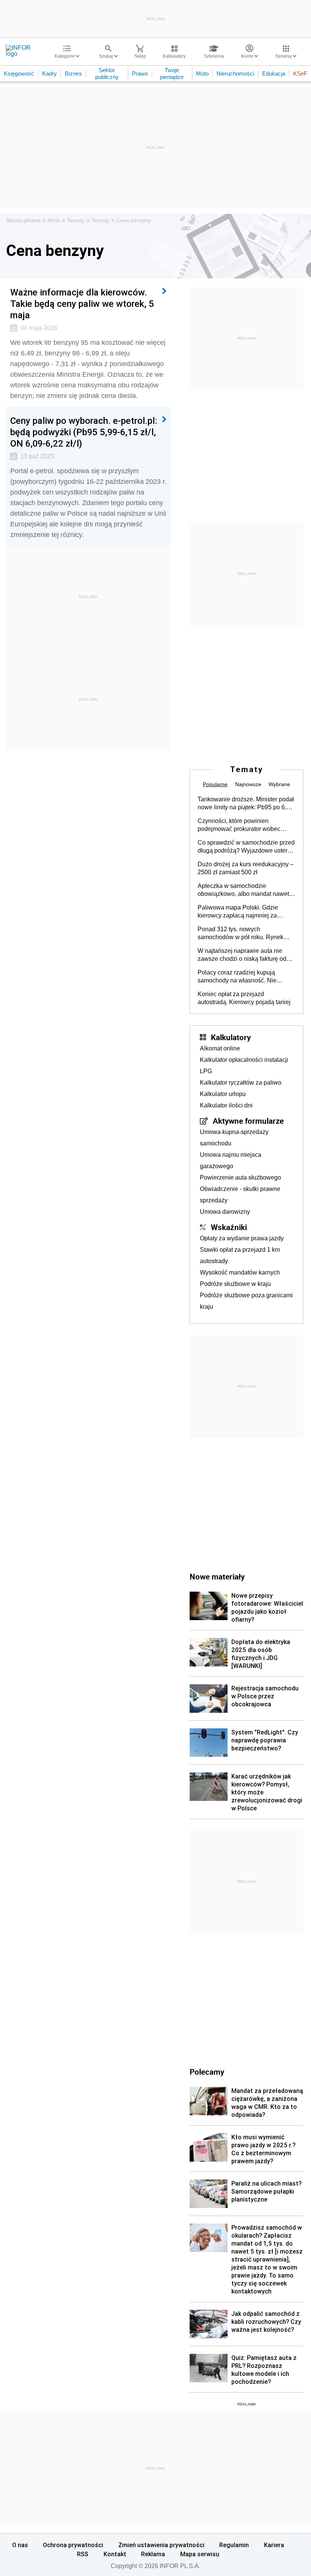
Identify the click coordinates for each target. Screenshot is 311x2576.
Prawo (140, 73)
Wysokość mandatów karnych (240, 1272)
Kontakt (115, 2554)
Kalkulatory (231, 1037)
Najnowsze (248, 784)
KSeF (300, 73)
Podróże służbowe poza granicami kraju (246, 1301)
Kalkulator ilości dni (226, 1105)
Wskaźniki (229, 1227)
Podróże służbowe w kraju (235, 1284)
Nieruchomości (235, 73)
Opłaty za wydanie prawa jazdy (242, 1238)
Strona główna (23, 220)
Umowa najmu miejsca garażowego (231, 1160)
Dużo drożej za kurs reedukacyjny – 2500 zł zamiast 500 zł (246, 868)
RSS (83, 2554)
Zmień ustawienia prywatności (161, 2545)
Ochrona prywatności (73, 2545)
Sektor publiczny (107, 73)
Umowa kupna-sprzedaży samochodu (234, 1138)
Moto (202, 73)
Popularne (215, 784)
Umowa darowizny (225, 1212)
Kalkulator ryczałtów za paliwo (241, 1083)
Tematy (76, 220)
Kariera (274, 2545)
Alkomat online (220, 1048)
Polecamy (207, 2072)
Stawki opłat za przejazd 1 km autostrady (240, 1255)
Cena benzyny (134, 220)
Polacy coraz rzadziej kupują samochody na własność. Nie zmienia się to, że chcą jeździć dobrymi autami (238, 977)
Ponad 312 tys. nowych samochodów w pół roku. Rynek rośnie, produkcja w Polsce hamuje (245, 933)
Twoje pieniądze (172, 73)
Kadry (49, 73)
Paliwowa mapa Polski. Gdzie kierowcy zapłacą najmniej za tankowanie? (238, 912)
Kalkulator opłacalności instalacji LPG (244, 1065)
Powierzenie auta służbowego (240, 1177)
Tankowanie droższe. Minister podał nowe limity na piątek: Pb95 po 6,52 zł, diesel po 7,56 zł (246, 804)
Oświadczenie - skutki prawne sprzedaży (240, 1195)
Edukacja (274, 73)
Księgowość (19, 73)
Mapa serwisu (200, 2554)
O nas (20, 2545)
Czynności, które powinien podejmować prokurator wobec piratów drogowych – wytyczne (239, 825)
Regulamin (234, 2545)
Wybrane (279, 784)
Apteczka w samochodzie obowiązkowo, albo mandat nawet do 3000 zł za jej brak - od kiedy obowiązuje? (243, 890)
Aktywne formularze (248, 1121)
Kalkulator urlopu (223, 1094)
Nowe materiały (217, 1576)
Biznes (73, 73)
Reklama (153, 2554)
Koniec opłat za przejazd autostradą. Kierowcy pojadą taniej (244, 998)
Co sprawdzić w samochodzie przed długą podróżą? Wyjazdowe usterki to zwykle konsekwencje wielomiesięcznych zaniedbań (246, 847)
